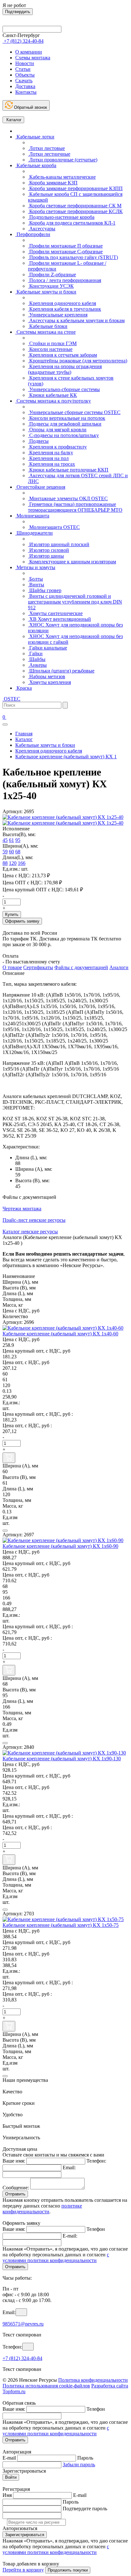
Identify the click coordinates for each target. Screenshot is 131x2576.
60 (11, 852)
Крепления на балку (51, 453)
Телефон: (96, 2161)
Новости (25, 63)
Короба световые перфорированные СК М (75, 206)
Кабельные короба (36, 165)
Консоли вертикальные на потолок (67, 418)
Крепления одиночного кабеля (62, 303)
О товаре (12, 967)
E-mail (9, 2458)
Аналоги (119, 967)
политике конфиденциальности (42, 2209)
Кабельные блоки (48, 326)
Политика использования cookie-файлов (46, 2386)
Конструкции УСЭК (51, 286)
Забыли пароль (79, 2465)
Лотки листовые (46, 148)
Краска (24, 688)
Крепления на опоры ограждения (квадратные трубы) (65, 369)
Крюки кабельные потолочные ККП (68, 470)
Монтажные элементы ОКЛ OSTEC (68, 498)
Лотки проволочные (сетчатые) (63, 160)
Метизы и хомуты (35, 567)
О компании (29, 52)
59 (5, 852)
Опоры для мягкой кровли (57, 430)
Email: (69, 2168)
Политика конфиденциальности (93, 2380)
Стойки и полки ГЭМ (52, 343)
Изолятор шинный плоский (59, 544)
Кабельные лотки (35, 137)
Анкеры (37, 665)
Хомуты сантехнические (55, 613)
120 (13, 863)
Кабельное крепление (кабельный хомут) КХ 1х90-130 (62, 1759)
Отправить (15, 2194)
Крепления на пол (48, 458)
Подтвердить (18, 12)
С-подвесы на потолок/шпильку (63, 435)
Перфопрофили (33, 234)
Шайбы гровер (45, 590)
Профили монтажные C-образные (65, 252)
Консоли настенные (50, 349)
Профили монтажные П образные (65, 246)
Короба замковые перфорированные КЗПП (75, 188)
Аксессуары (42, 229)
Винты (36, 585)
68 (18, 852)
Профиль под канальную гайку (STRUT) (73, 257)
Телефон (96, 2229)
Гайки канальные (48, 648)
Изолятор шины (46, 556)
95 (18, 840)
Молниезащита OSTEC (54, 527)
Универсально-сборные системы (64, 389)
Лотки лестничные (49, 154)
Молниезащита (32, 516)
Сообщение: (16, 2188)
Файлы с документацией (81, 967)
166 (22, 863)
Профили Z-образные (52, 275)
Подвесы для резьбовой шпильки (65, 424)
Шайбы (37, 659)
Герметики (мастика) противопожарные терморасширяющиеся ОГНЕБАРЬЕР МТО (75, 507)
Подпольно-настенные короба (61, 217)
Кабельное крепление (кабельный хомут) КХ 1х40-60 (60, 1334)
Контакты (26, 92)
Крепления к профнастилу (57, 447)
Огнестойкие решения (40, 487)
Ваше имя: (14, 2161)
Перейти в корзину (23, 2570)
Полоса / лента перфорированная (65, 280)
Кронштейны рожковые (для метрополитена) (78, 361)
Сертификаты (38, 967)
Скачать (24, 81)
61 (11, 840)
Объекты (25, 75)
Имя (7, 2495)
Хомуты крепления (49, 682)
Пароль (85, 2458)
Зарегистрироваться (25, 2535)
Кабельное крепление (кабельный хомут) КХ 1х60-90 (60, 1546)
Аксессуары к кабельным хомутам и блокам (76, 320)
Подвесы (38, 441)
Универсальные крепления (58, 315)
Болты (35, 579)
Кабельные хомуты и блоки (46, 292)
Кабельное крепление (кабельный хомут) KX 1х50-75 (61, 1925)
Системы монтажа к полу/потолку (53, 401)
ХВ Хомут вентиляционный (59, 619)
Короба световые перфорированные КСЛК (75, 211)
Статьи (23, 69)
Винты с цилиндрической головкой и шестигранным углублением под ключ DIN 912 (75, 602)
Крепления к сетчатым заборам (62, 355)
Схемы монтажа (33, 58)
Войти (11, 2477)
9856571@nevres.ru (23, 2324)
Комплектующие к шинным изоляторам (72, 562)
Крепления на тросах (52, 464)
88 (5, 863)
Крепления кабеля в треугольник (65, 309)
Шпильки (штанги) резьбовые (61, 671)
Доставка (25, 86)
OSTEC (11, 699)
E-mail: (70, 2236)
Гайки (35, 653)
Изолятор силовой (48, 550)
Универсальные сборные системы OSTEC (74, 412)
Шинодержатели (34, 533)
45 (5, 840)
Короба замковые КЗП (53, 183)
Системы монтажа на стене (45, 332)
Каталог (13, 120)
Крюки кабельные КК (52, 395)
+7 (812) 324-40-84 (22, 2358)
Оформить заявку (22, 921)
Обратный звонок (30, 107)
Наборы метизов (47, 676)
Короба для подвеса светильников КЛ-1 (72, 223)
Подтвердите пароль (85, 2509)
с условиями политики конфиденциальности (56, 2257)
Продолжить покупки (68, 2570)
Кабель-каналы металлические (62, 177)
